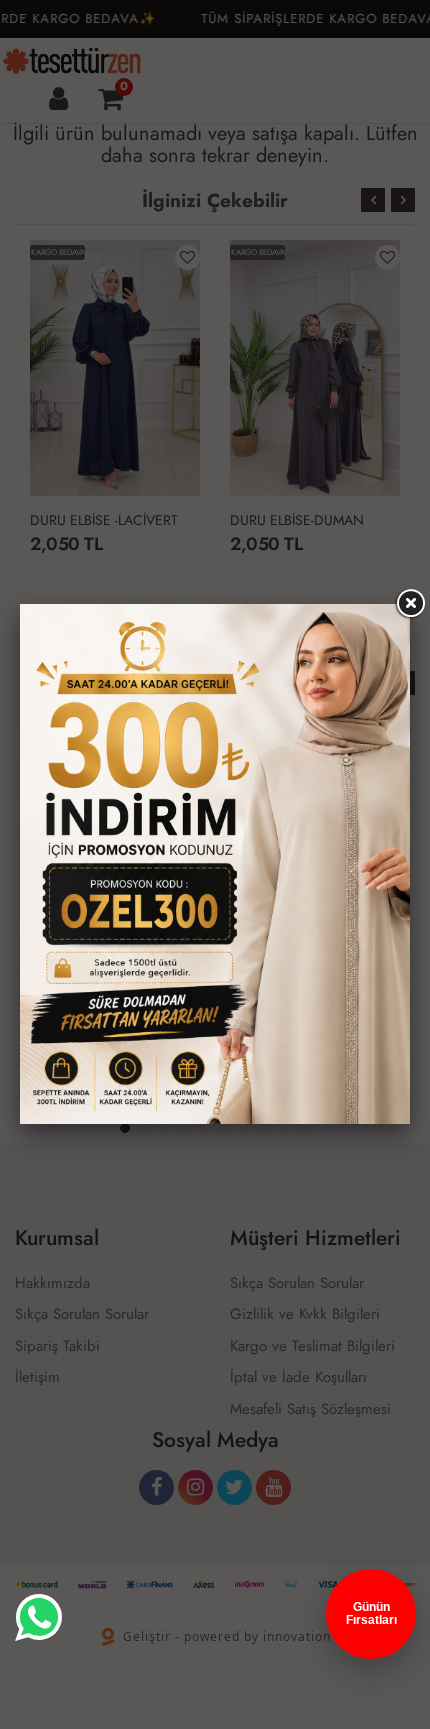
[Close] (410, 604)
